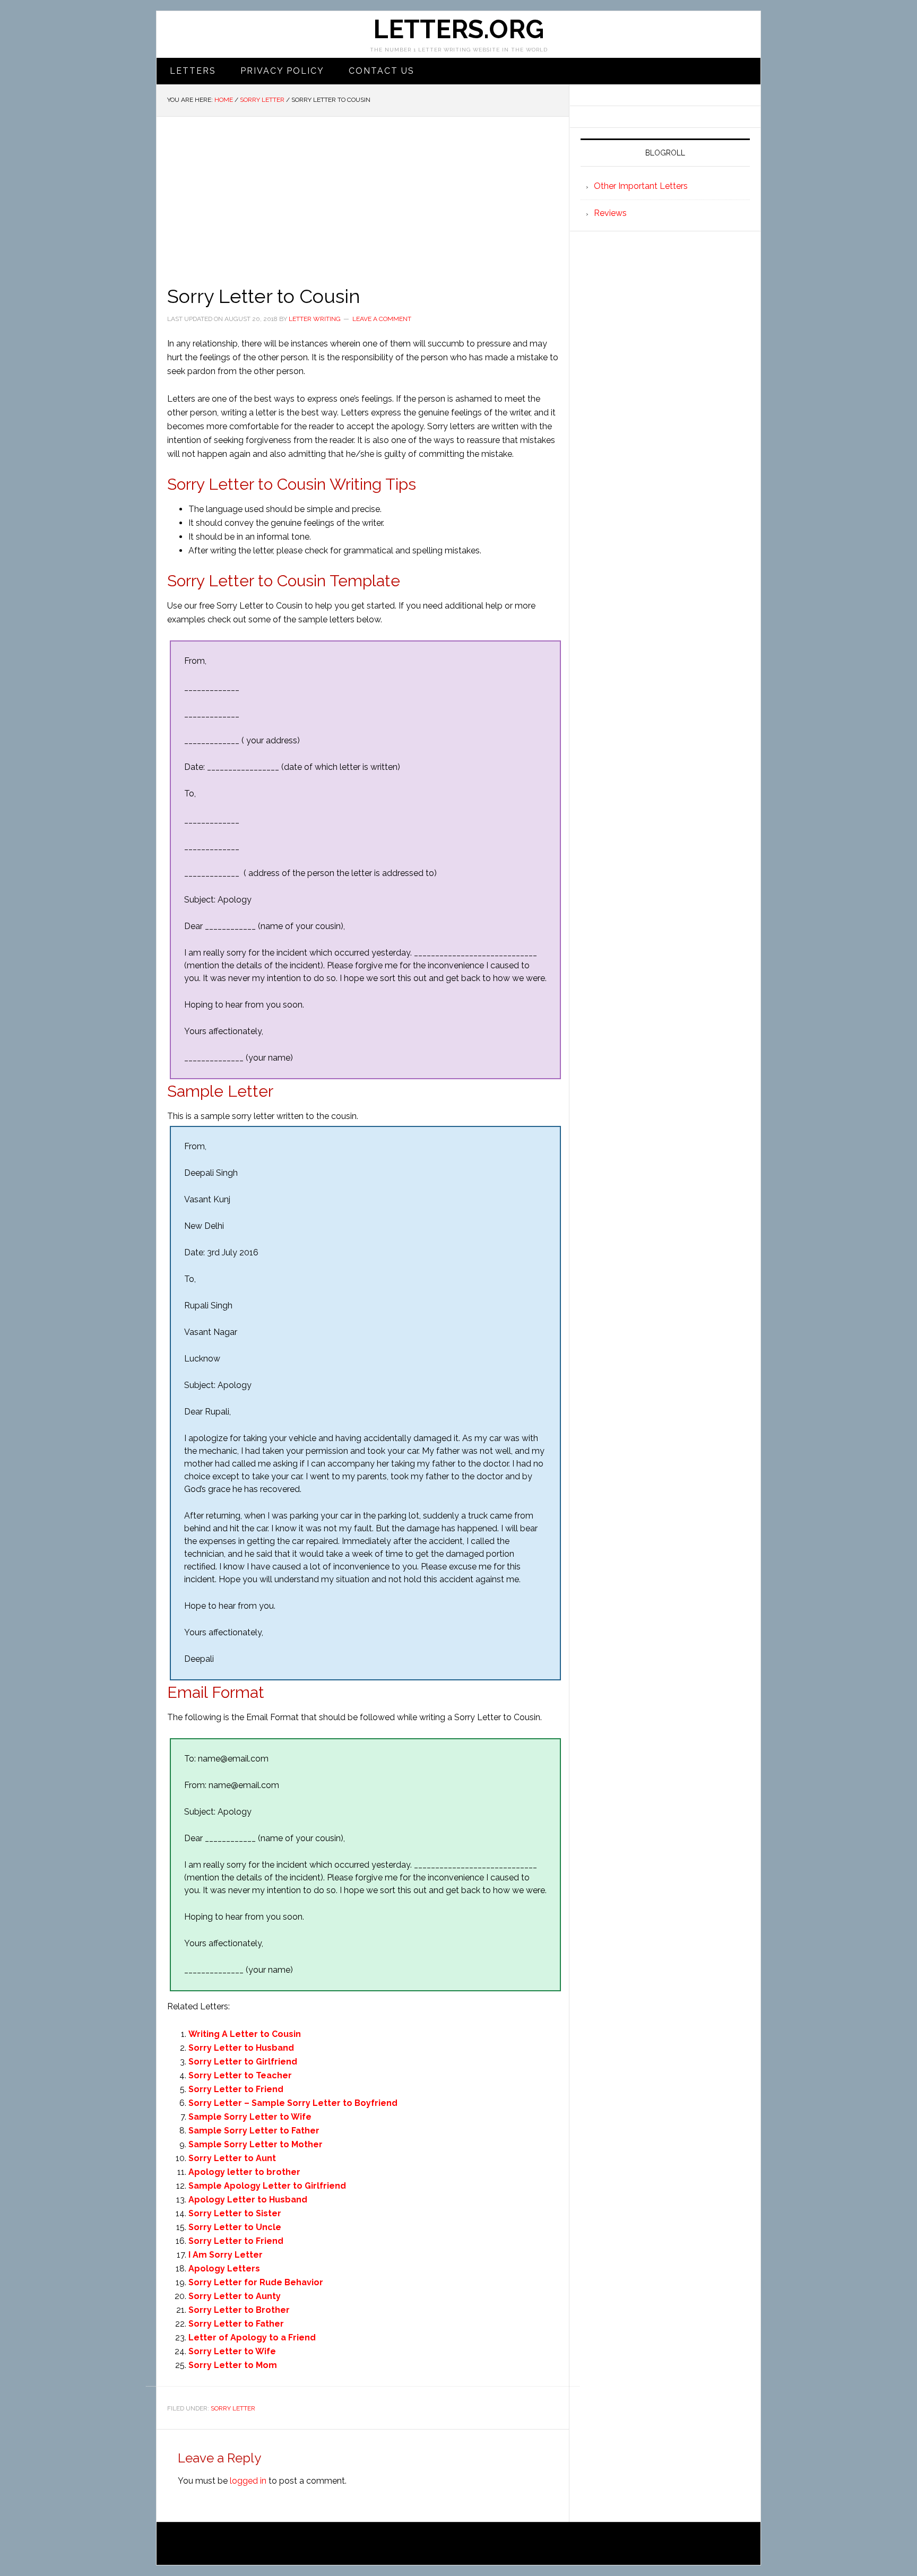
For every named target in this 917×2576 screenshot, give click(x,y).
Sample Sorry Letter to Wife (250, 2117)
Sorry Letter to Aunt (232, 2158)
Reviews (610, 213)
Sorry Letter (233, 2408)
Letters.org (458, 29)
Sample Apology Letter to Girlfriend (267, 2186)
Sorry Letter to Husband (241, 2048)
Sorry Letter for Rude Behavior (256, 2282)
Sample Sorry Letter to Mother (256, 2144)
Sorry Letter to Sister (235, 2213)
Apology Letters (224, 2269)
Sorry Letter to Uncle (235, 2227)
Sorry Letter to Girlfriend (243, 2062)
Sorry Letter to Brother (239, 2310)
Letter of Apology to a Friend (252, 2338)
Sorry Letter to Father (236, 2324)
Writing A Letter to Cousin (245, 2034)
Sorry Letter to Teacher (240, 2075)
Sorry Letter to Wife (232, 2351)
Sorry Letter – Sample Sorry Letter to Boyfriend (293, 2103)
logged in (248, 2481)
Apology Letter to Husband (248, 2200)
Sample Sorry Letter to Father (254, 2131)
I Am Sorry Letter (226, 2255)
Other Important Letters (641, 186)
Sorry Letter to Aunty (235, 2296)
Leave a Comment (382, 319)
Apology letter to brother (244, 2172)
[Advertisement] (363, 196)
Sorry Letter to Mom (233, 2365)
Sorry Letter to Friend (236, 2089)
